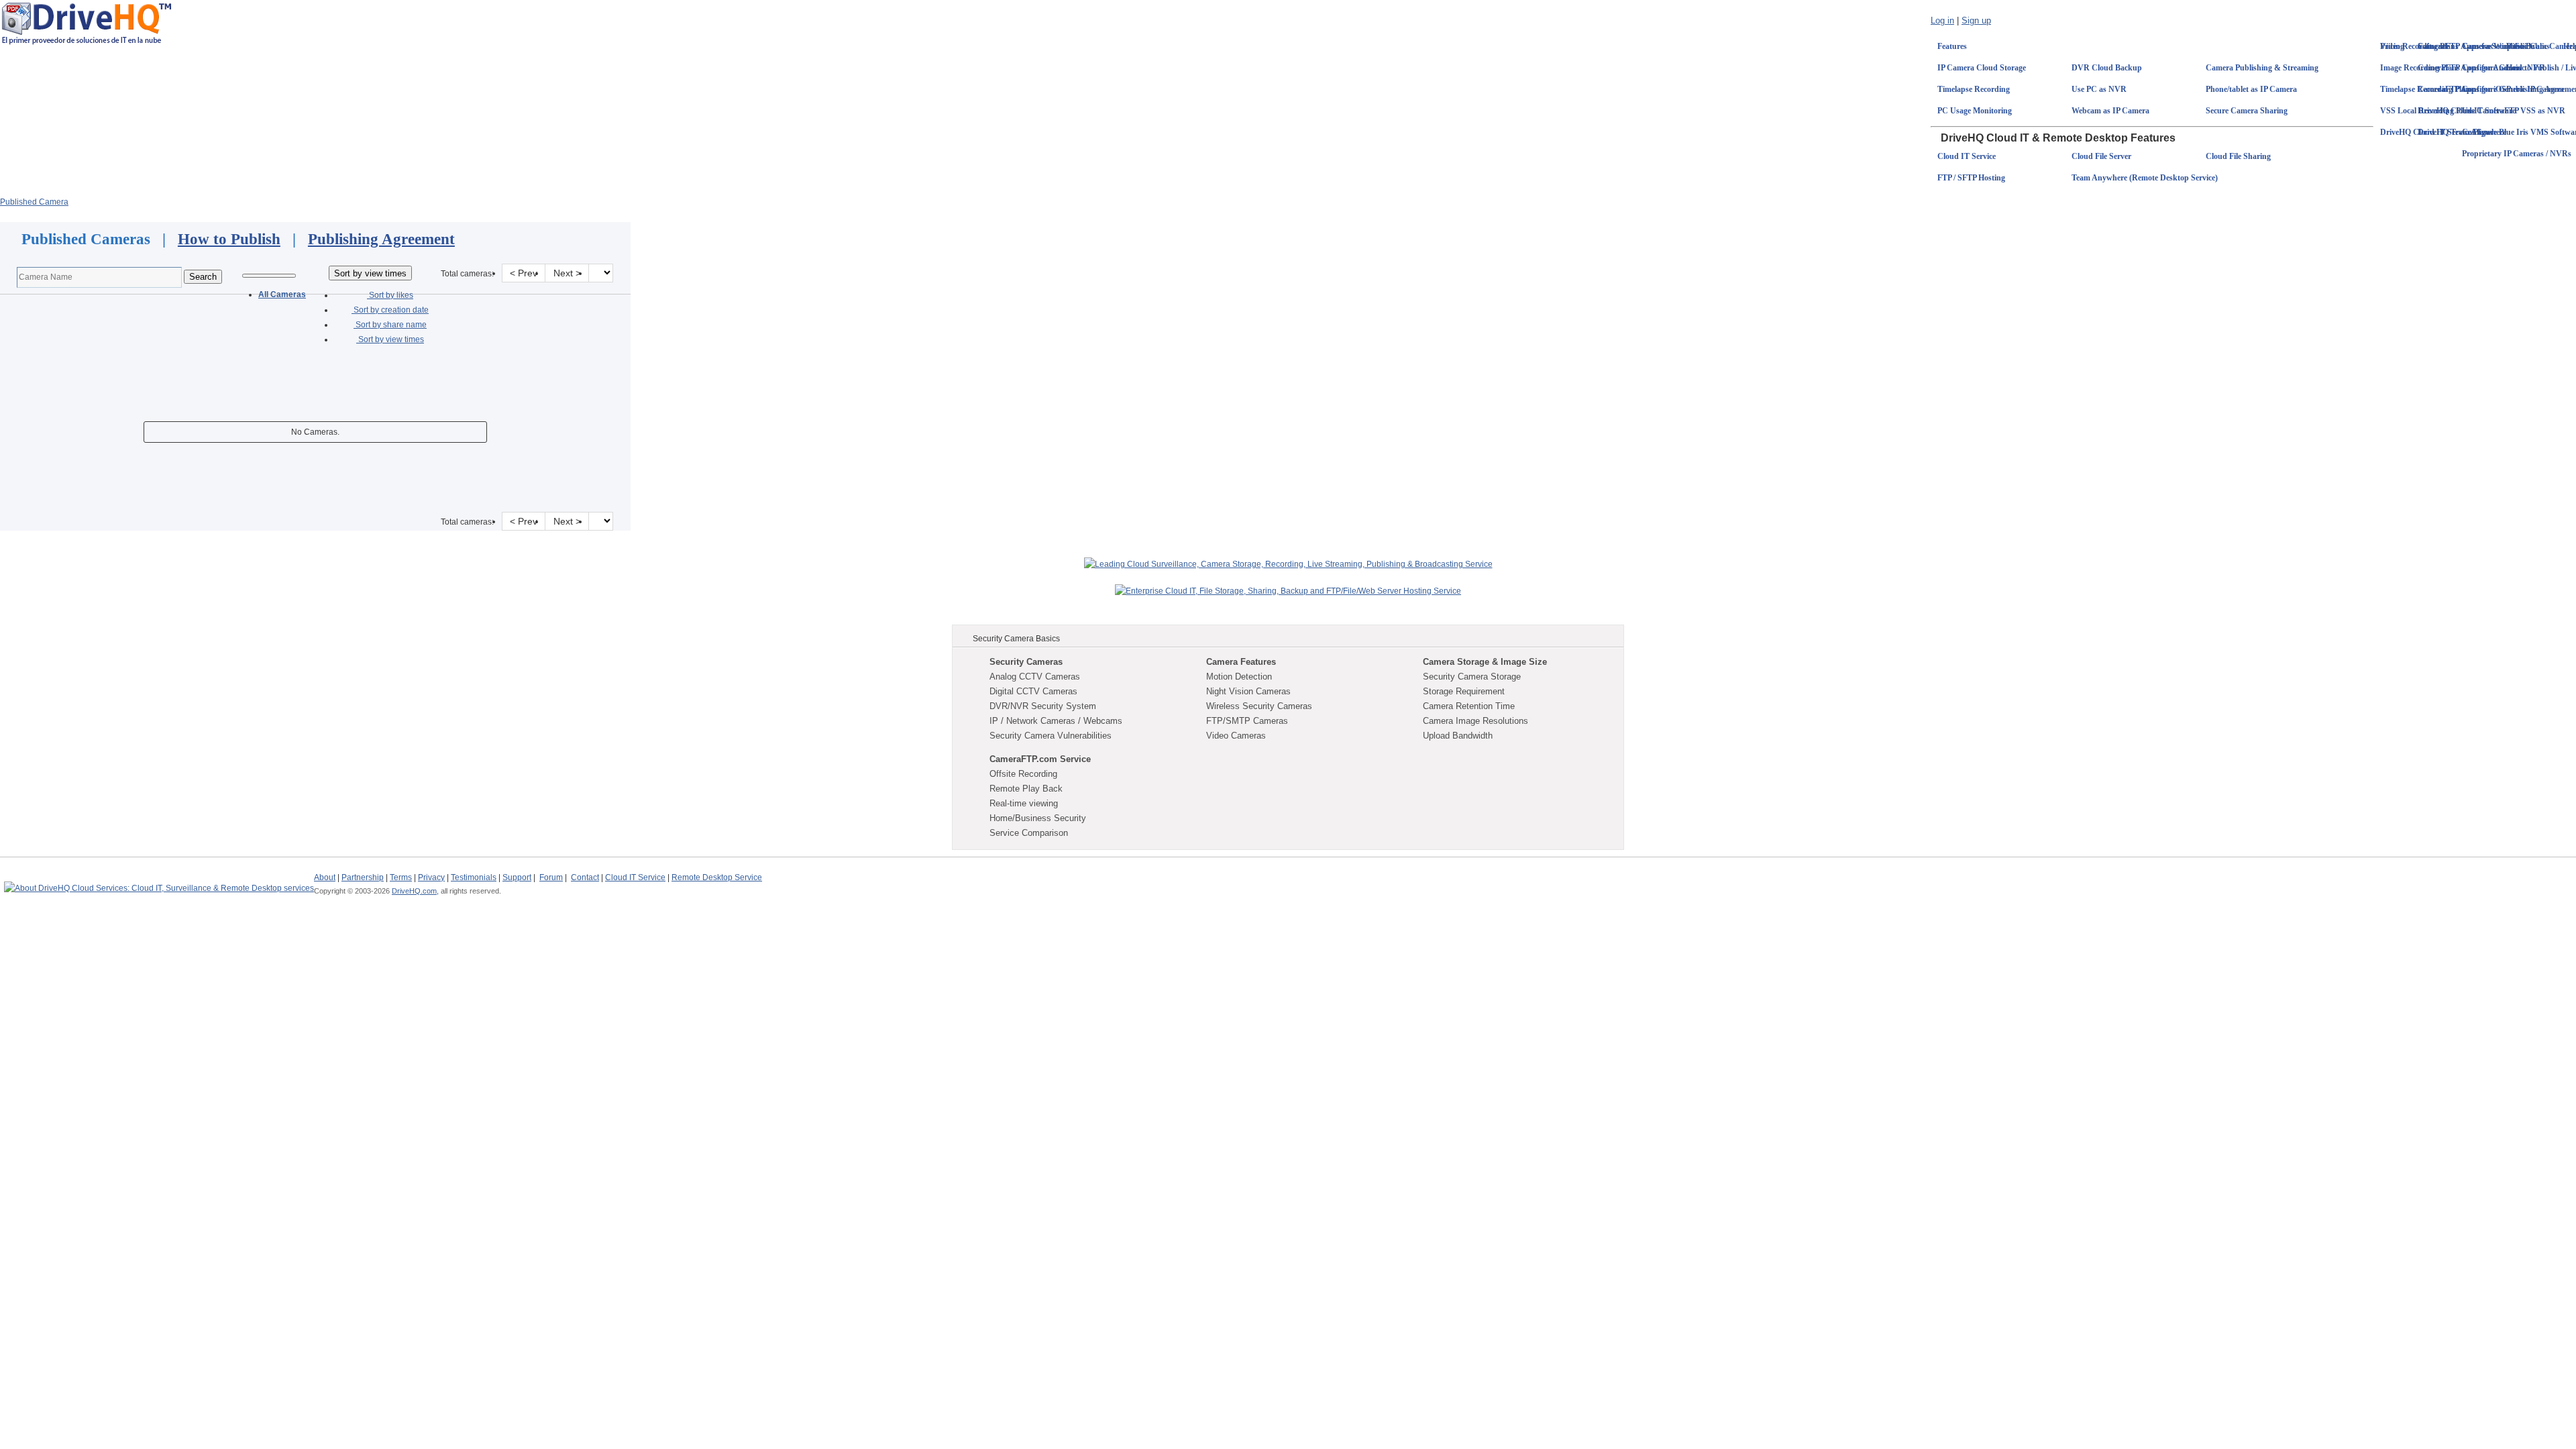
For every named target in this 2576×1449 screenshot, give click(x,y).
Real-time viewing (1024, 803)
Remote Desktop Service (717, 877)
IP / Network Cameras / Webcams (1056, 721)
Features (1952, 46)
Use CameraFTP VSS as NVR (2514, 111)
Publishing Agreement (381, 239)
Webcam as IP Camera (2110, 111)
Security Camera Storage (1472, 677)
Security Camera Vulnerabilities (1051, 736)
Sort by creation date (390, 310)
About (325, 877)
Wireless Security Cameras (1259, 706)
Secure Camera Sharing (2247, 111)
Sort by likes (390, 295)
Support (517, 877)
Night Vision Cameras (1248, 691)
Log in (1942, 20)
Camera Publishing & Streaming (2262, 68)
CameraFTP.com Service (1040, 759)
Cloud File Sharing (2238, 156)
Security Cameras (1026, 662)
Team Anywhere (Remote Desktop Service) (2145, 178)
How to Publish (229, 239)
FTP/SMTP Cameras (1247, 721)
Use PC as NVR (2099, 89)
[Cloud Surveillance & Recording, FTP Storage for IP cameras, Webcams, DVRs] (87, 23)
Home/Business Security (1038, 818)
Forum (551, 877)
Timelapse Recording (1974, 89)
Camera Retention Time (1469, 706)
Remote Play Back (1026, 789)
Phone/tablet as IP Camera (2251, 89)
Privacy (431, 877)
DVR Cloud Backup (2107, 68)
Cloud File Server (2101, 156)
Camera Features (1241, 662)
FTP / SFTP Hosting (1971, 178)
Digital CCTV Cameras (1033, 691)
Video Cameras (1236, 736)
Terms (401, 877)
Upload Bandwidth (1458, 736)
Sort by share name (390, 325)
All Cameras (282, 294)
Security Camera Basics (1016, 639)
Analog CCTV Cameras (1035, 677)
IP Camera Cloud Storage (1982, 68)
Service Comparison (1029, 833)
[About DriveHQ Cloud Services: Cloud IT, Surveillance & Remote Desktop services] (159, 882)
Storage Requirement (1464, 691)
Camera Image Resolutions (1475, 721)
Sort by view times (390, 339)
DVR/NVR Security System (1043, 706)
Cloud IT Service (1967, 156)
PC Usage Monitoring (1975, 111)
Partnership (363, 877)
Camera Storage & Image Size (1485, 662)
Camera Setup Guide (2498, 46)
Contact (585, 877)
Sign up (1976, 20)
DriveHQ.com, (415, 891)
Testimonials (474, 877)
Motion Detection (1239, 677)
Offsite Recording (1023, 774)
